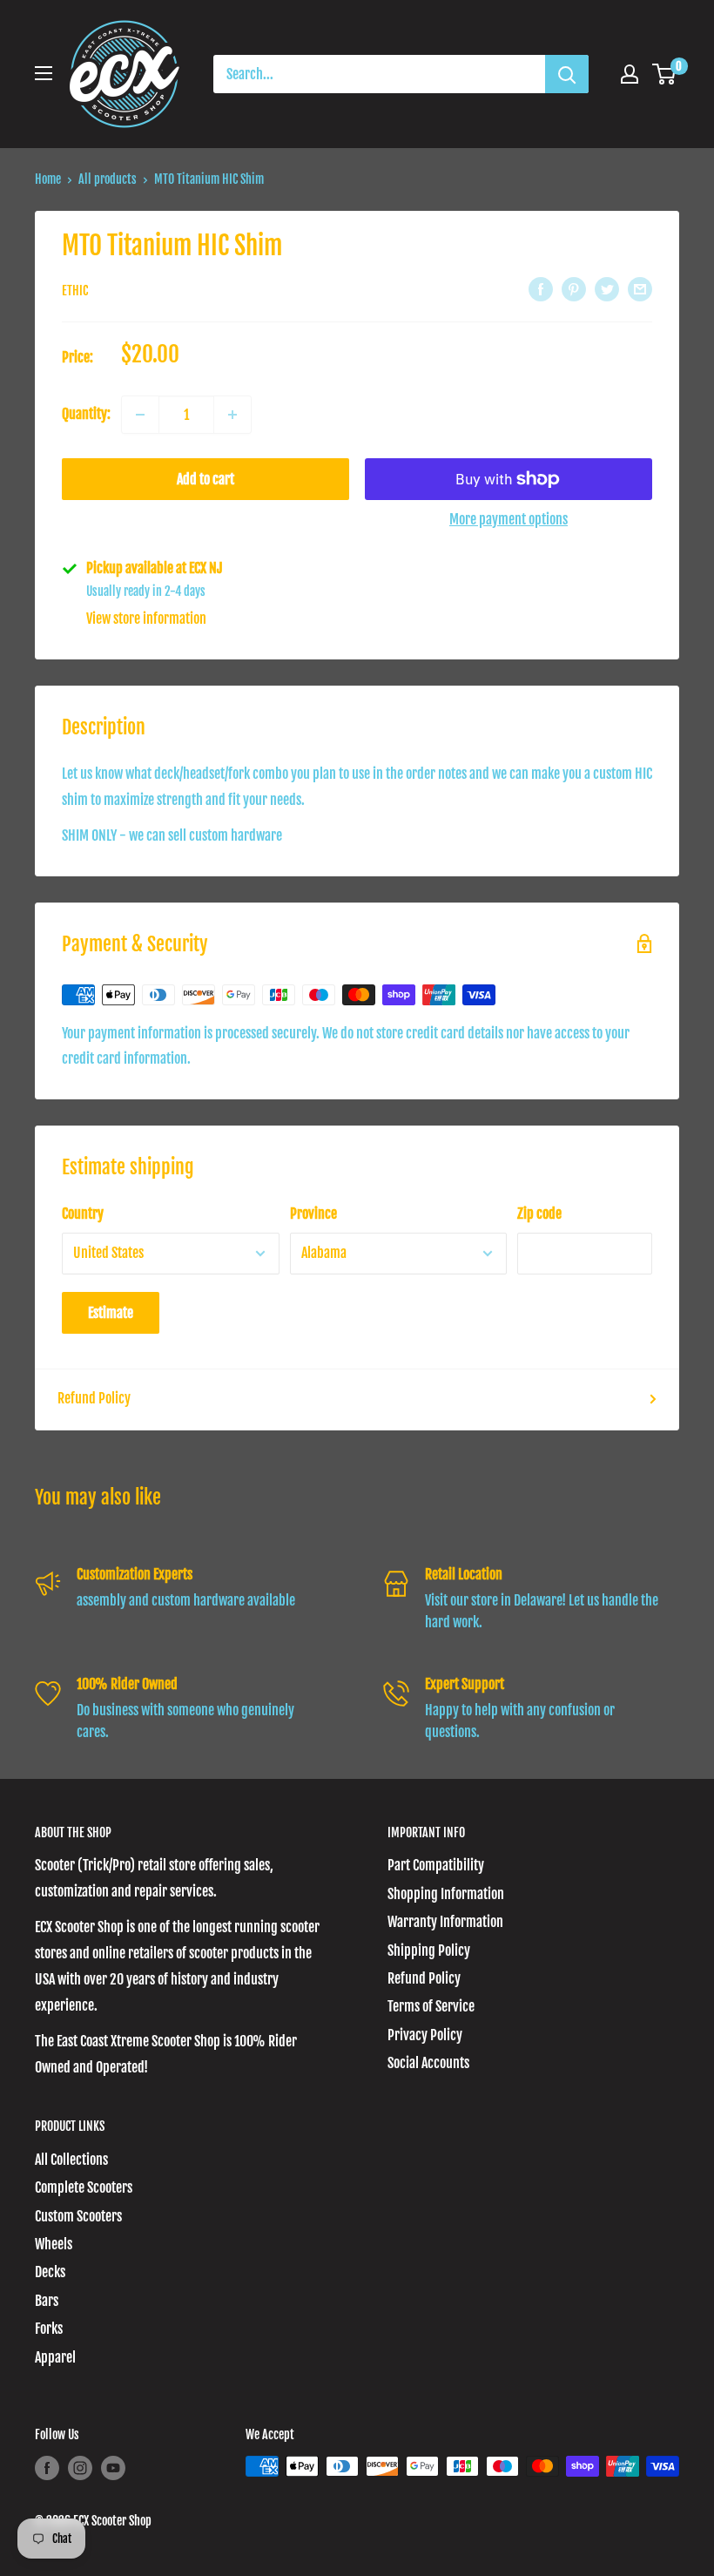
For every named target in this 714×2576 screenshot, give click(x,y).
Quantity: (86, 414)
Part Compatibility (436, 1865)
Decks (50, 2272)
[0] (665, 74)
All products (108, 179)
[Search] (567, 74)
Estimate (111, 1313)
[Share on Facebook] (541, 289)
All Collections (71, 2160)
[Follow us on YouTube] (113, 2468)
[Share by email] (640, 289)
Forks (49, 2329)
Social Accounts (428, 2063)
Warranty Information (445, 1922)
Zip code (539, 1214)
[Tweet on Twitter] (607, 289)
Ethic (75, 291)
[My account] (630, 74)
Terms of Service (431, 2006)
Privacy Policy (425, 2035)
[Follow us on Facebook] (47, 2468)
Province (313, 1214)
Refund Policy (94, 1398)
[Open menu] (44, 73)
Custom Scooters (78, 2216)
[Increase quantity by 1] (232, 415)
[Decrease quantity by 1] (140, 415)
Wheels (54, 2244)
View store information (146, 619)
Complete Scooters (84, 2187)
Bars (47, 2301)
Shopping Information (446, 1894)
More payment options (509, 519)
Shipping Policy (429, 1951)
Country (83, 1214)
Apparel (55, 2357)
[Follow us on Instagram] (80, 2468)
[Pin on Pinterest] (574, 289)
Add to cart (205, 479)
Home (48, 179)
